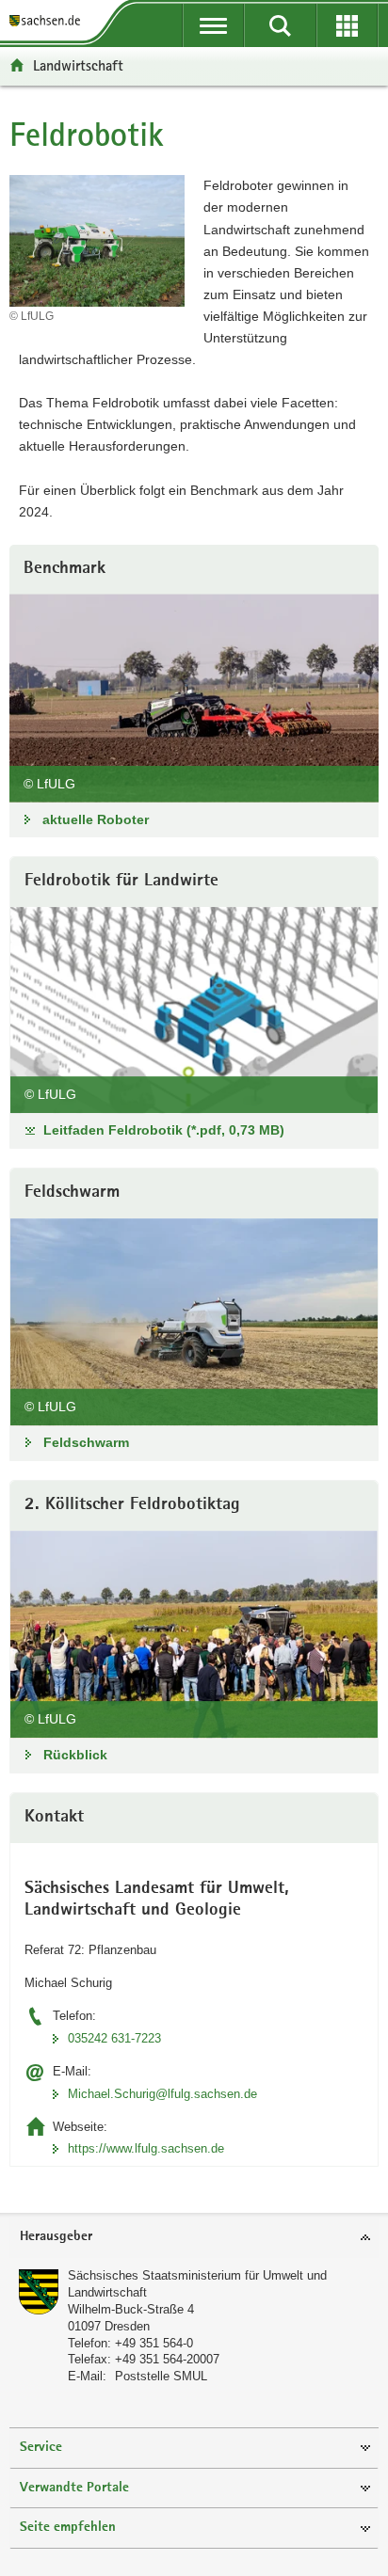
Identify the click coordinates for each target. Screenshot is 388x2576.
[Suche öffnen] (280, 25)
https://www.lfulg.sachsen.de (146, 2148)
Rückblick (75, 1755)
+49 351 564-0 (154, 2343)
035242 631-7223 (114, 2038)
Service (41, 2448)
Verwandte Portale (74, 2488)
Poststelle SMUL (161, 2376)
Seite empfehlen (68, 2528)
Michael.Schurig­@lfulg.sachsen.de (162, 2094)
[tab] (194, 2238)
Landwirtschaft (78, 65)
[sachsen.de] (48, 21)
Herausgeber (56, 2237)
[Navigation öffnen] (213, 25)
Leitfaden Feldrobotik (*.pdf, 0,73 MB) (164, 1130)
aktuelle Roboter (96, 819)
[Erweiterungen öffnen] (347, 25)
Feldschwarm (86, 1442)
